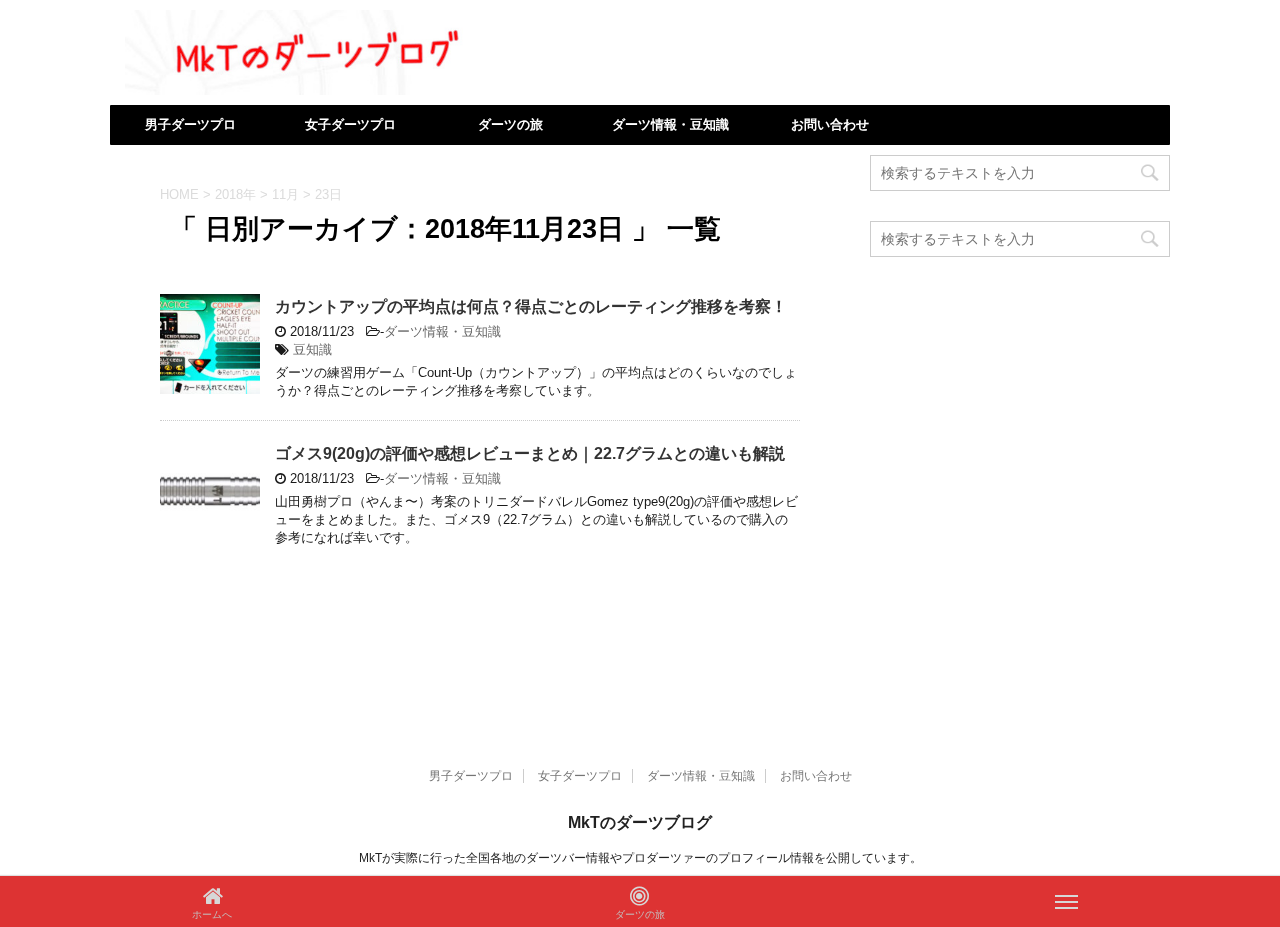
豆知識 (312, 349)
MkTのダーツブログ (640, 822)
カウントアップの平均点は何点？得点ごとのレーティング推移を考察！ (531, 306)
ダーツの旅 (510, 124)
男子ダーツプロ (190, 124)
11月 (285, 194)
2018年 (235, 194)
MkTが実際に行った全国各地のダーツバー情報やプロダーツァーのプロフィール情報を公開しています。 (640, 858)
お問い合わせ (830, 124)
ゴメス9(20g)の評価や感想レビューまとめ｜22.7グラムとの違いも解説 (530, 453)
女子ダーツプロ (350, 124)
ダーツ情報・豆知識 (670, 124)
